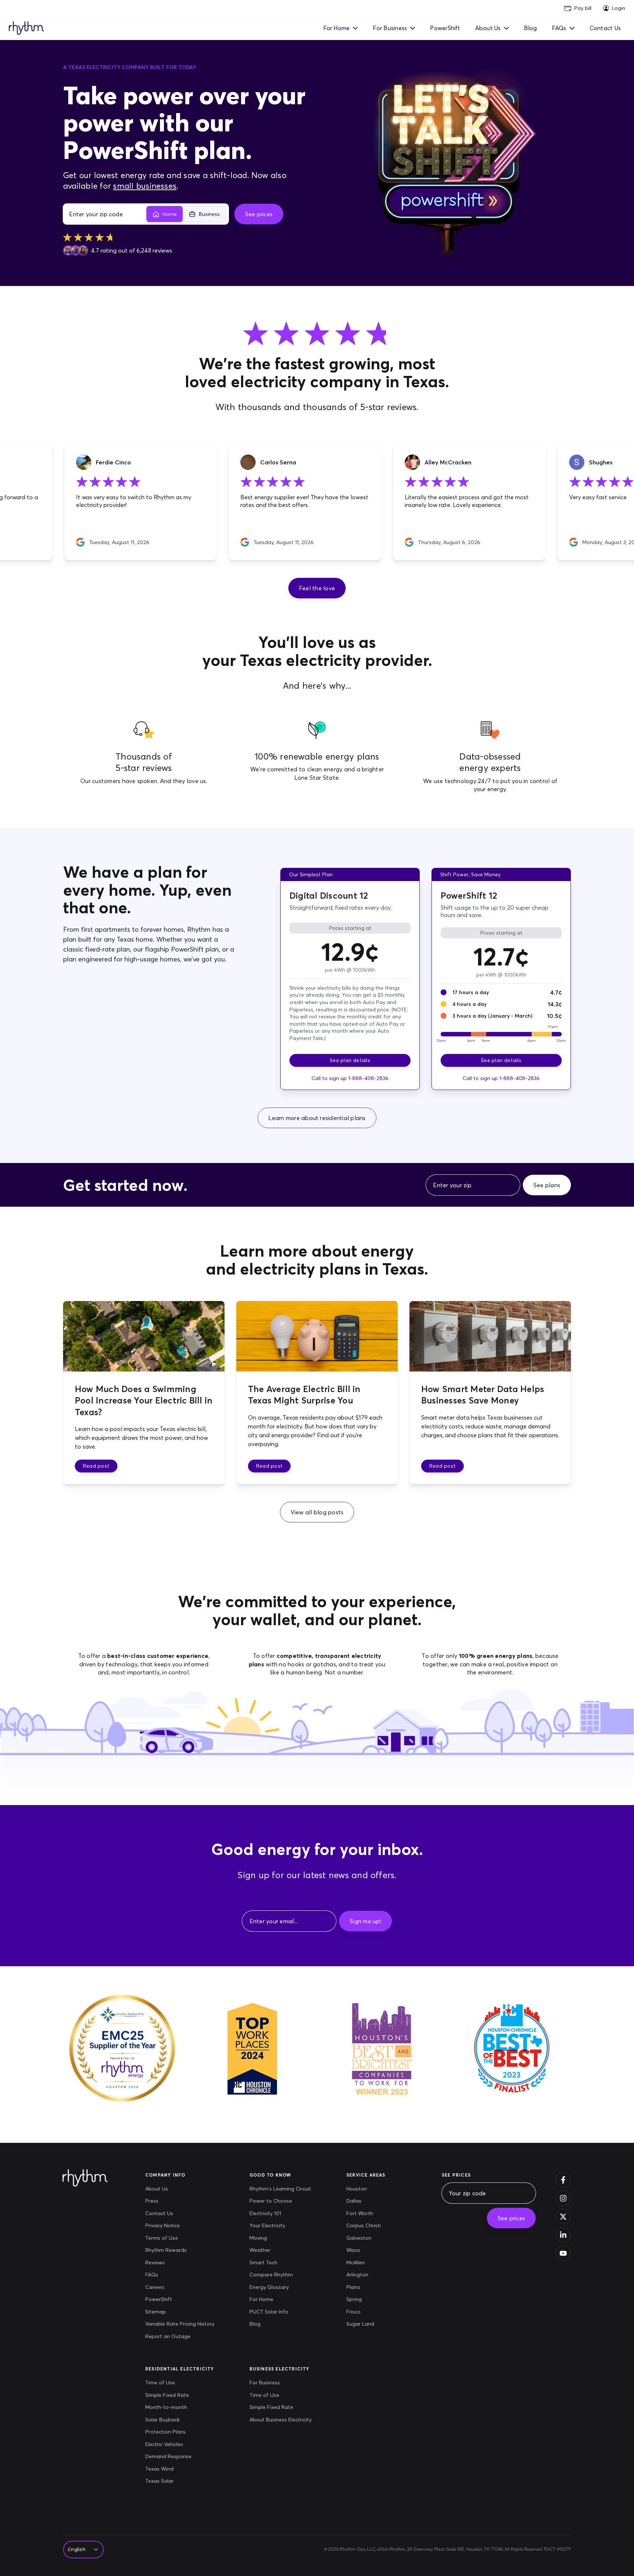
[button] (317, 588)
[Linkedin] (563, 2235)
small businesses (145, 186)
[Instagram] (563, 2198)
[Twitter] (563, 2217)
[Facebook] (563, 2180)
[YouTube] (563, 2253)
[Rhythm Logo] (26, 28)
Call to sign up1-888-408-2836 (350, 1078)
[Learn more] (456, 163)
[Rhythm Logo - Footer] (88, 2178)
